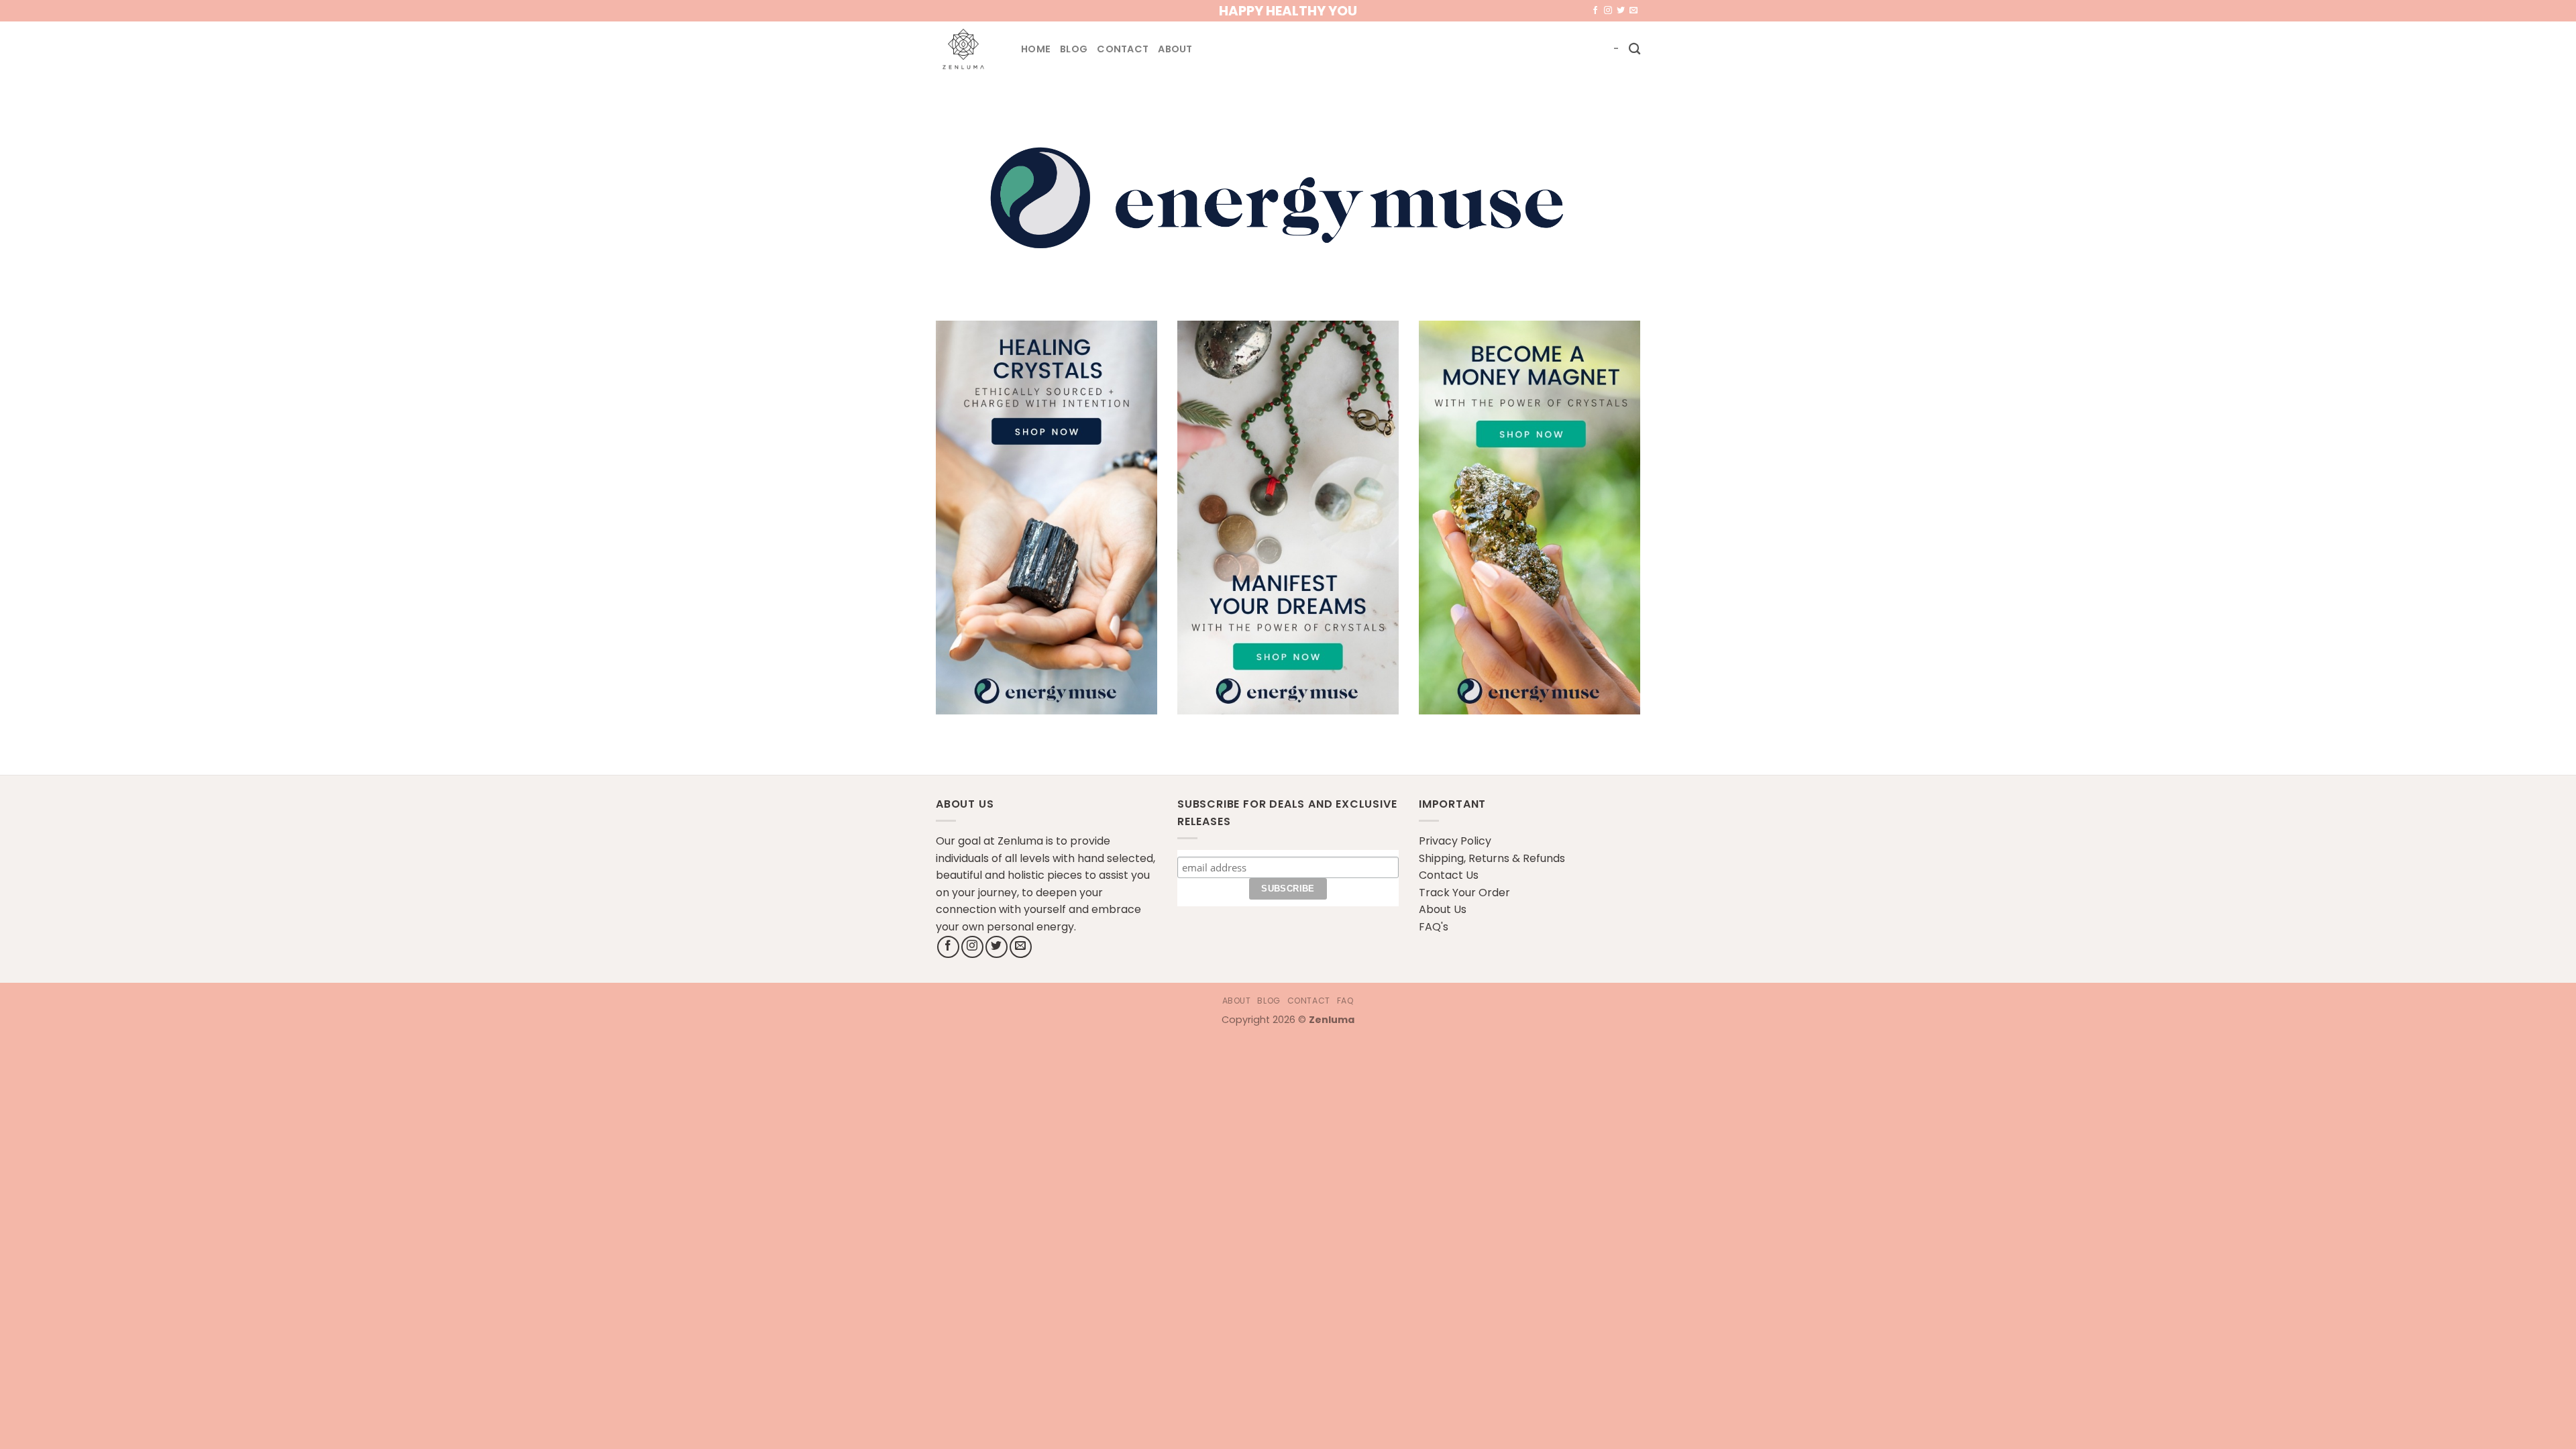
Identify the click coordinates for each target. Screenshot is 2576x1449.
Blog (1074, 49)
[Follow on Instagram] (1608, 11)
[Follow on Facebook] (1595, 11)
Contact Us (1449, 875)
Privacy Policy (1455, 841)
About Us (1443, 909)
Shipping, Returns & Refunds (1492, 858)
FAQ (1346, 1001)
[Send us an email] (1633, 11)
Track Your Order (1464, 893)
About (1175, 49)
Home (1036, 49)
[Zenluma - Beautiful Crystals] (968, 49)
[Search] (1634, 49)
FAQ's (1434, 927)
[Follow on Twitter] (1621, 11)
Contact (1123, 49)
